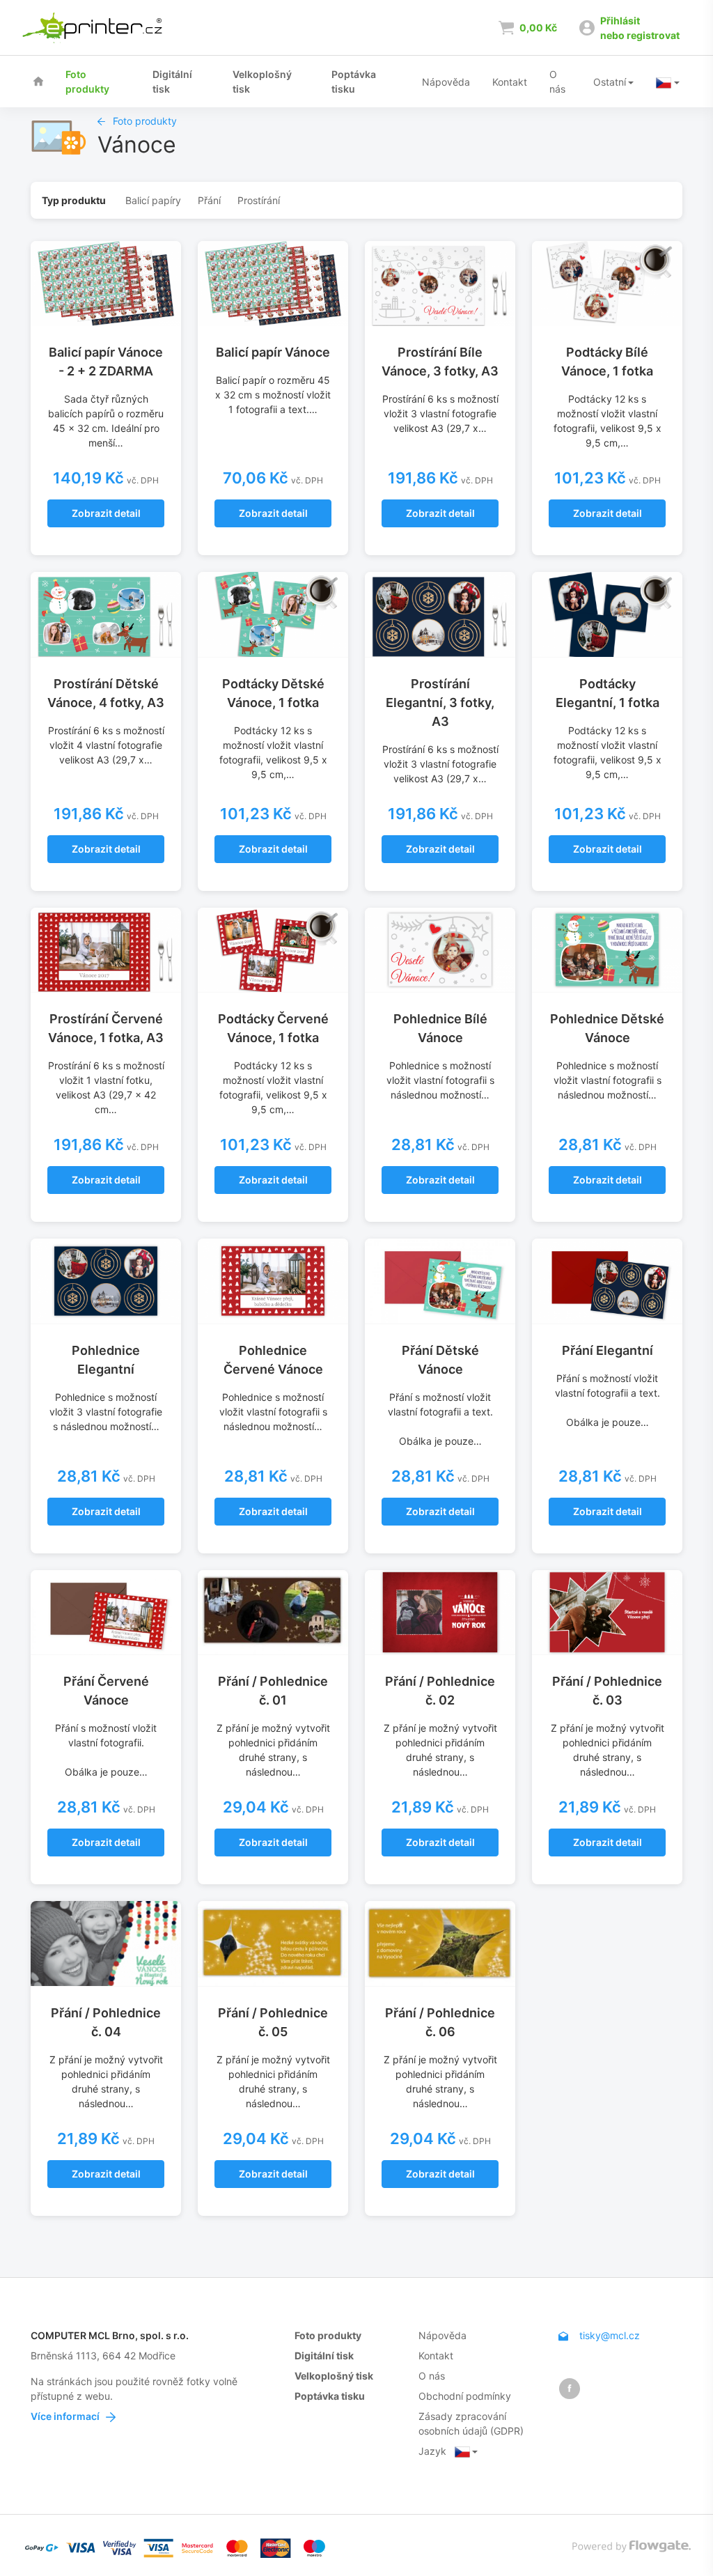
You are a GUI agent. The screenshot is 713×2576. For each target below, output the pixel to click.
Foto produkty (87, 82)
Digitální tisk (172, 82)
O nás (557, 82)
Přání (209, 200)
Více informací (66, 2416)
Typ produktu (74, 200)
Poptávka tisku (354, 82)
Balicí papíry (153, 200)
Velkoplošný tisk (262, 82)
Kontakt (510, 82)
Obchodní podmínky (465, 2396)
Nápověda (446, 82)
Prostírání (259, 200)
